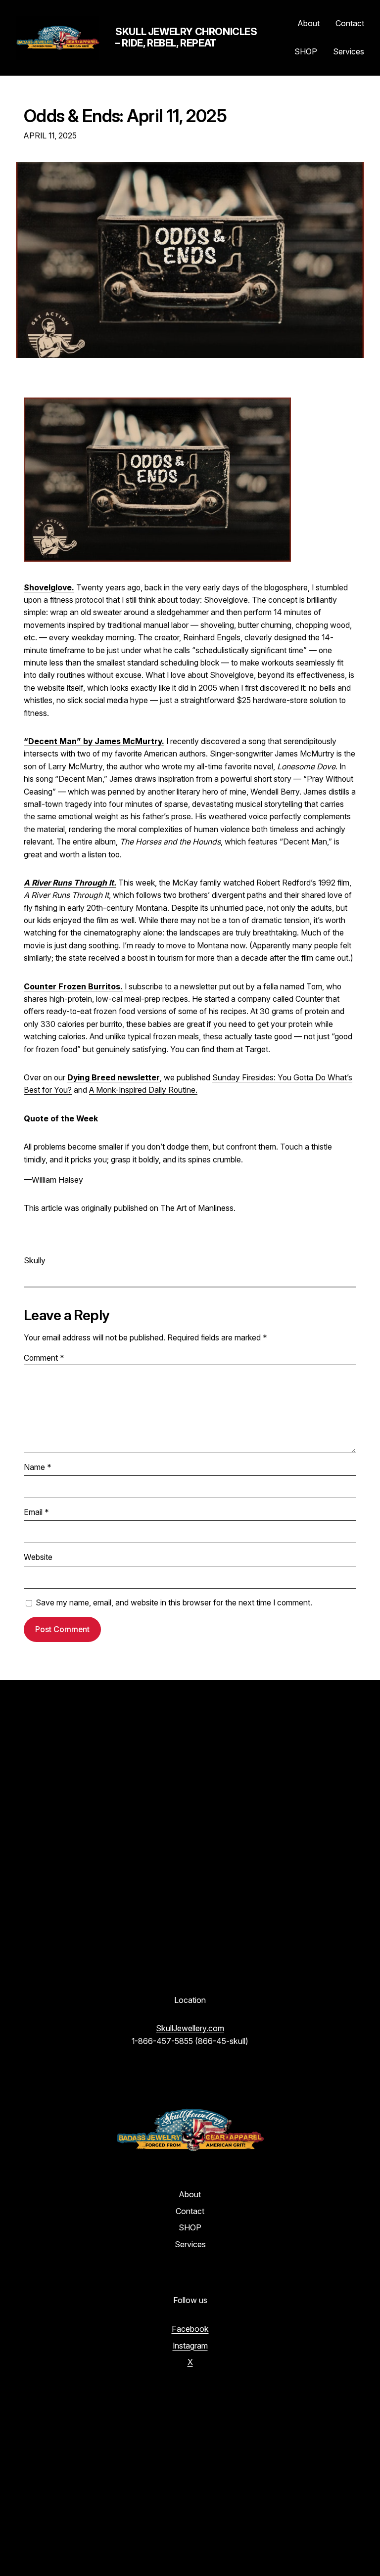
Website (38, 1557)
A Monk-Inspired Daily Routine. (143, 1090)
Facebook (190, 2329)
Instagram (190, 2346)
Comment (44, 1358)
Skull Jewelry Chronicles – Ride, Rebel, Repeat (186, 37)
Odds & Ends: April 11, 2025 (125, 116)
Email (36, 1512)
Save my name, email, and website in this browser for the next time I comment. (174, 1603)
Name (38, 1467)
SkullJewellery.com (190, 2028)
